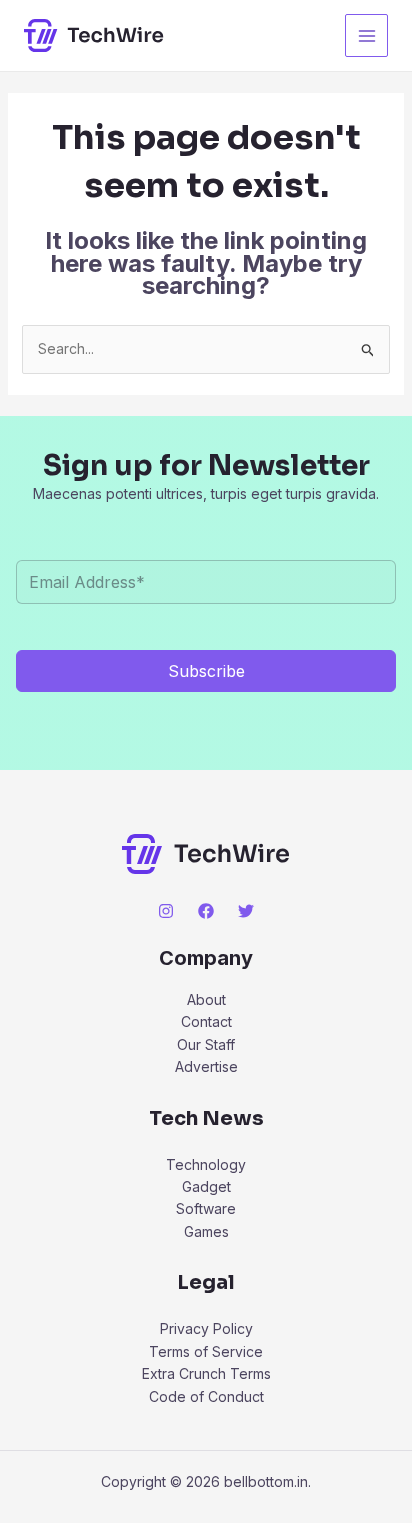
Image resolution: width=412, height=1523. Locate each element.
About (206, 999)
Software (206, 1208)
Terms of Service (206, 1351)
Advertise (206, 1066)
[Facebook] (206, 911)
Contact (206, 1021)
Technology (206, 1164)
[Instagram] (166, 911)
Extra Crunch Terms (206, 1373)
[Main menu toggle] (366, 35)
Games (206, 1231)
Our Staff (206, 1044)
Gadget (206, 1186)
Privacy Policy (206, 1328)
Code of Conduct (206, 1396)
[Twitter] (246, 911)
